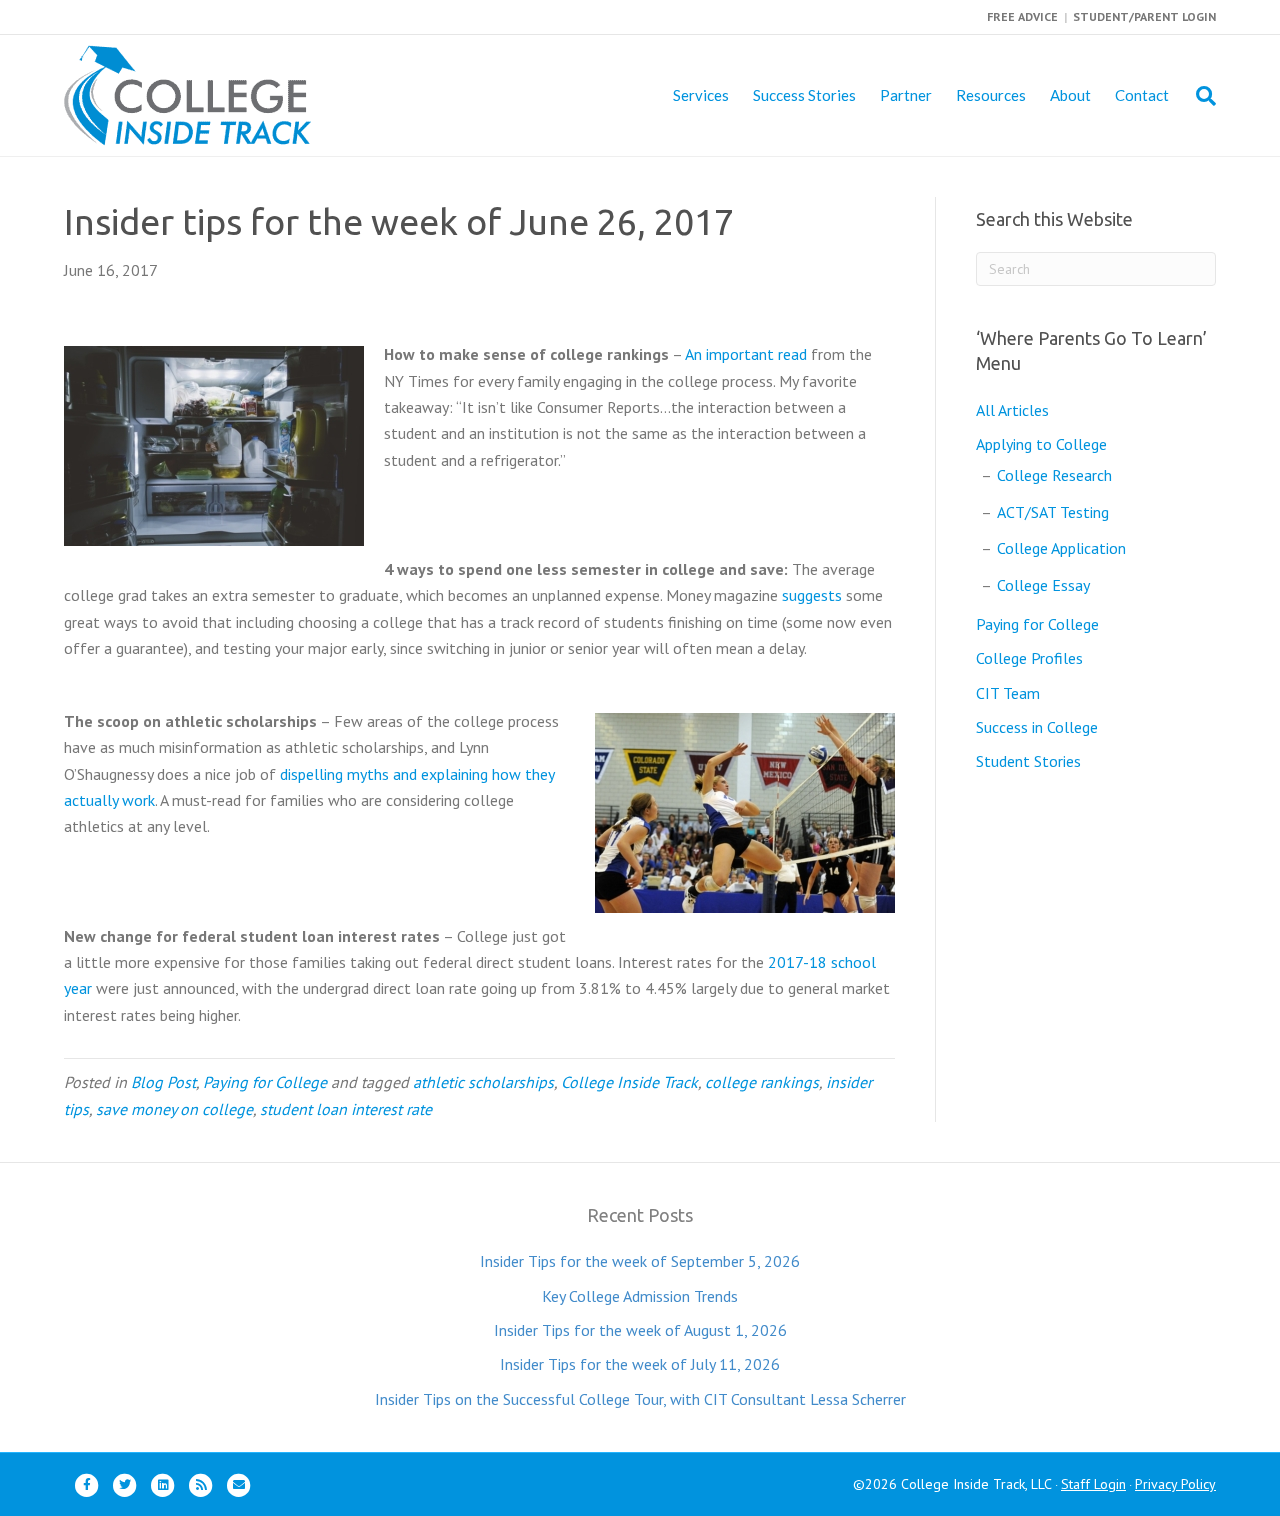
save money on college (174, 1109)
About (1070, 95)
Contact (1142, 95)
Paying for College (265, 1082)
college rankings (762, 1082)
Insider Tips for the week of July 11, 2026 (640, 1364)
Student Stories (1028, 761)
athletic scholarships (483, 1082)
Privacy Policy (1175, 1484)
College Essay (1043, 585)
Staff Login (1093, 1484)
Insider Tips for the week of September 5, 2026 (640, 1261)
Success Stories (804, 95)
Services (701, 95)
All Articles (1012, 410)
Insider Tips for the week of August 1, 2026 (640, 1330)
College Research (1054, 475)
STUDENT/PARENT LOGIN (1144, 16)
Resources (991, 95)
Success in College (1037, 727)
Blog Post (163, 1082)
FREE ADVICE (1022, 16)
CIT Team (1008, 693)
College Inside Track (629, 1082)
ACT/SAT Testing (1053, 512)
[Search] (1198, 96)
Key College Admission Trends (640, 1296)
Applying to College (1041, 444)
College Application (1061, 548)
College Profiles (1029, 658)
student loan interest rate (346, 1109)
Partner (906, 95)
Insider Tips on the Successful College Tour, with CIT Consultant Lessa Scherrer (640, 1399)
